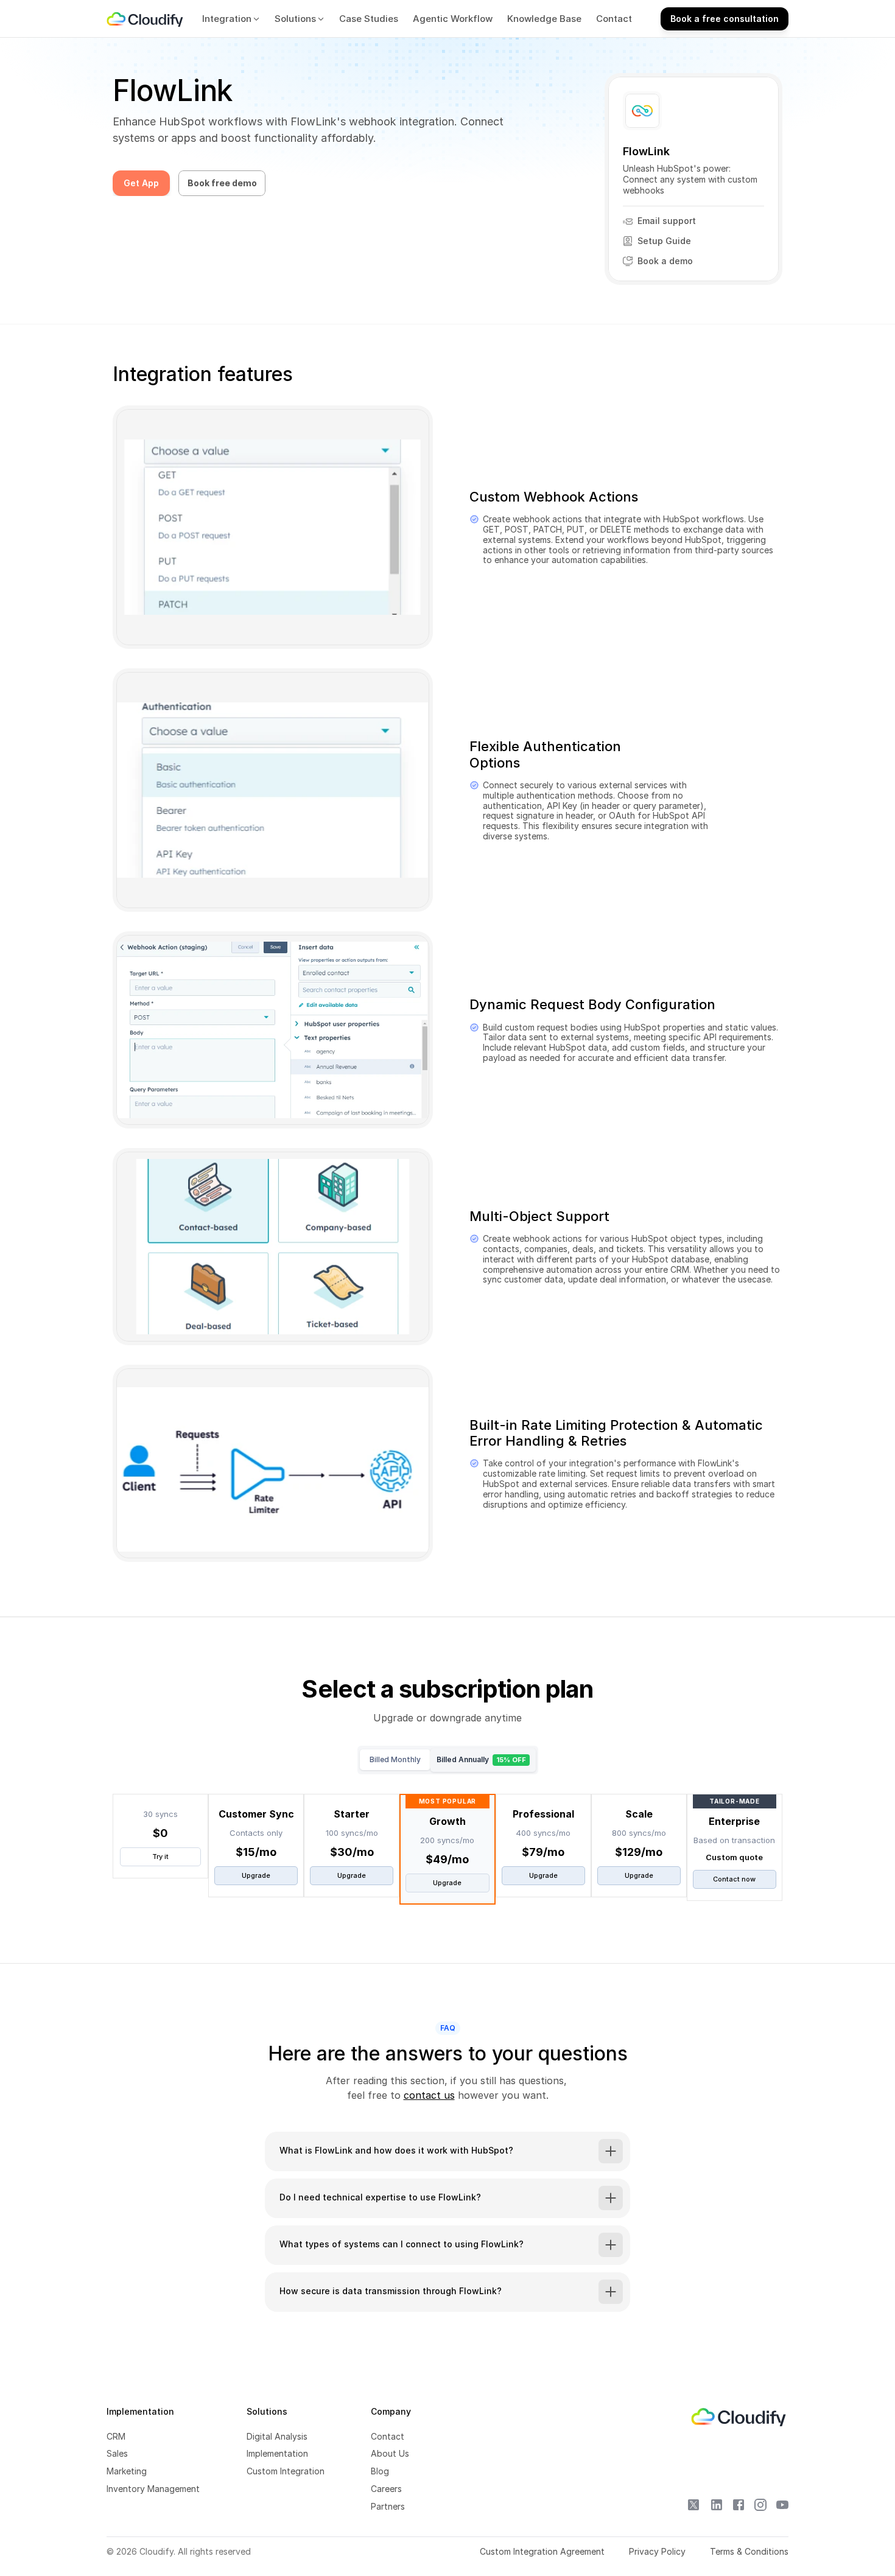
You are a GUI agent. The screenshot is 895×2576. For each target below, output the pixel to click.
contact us (429, 2095)
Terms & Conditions (749, 2551)
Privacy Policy (657, 2551)
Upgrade (352, 1875)
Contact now (734, 1879)
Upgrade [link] (256, 1875)
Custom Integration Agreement (542, 2551)
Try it (160, 1857)
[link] (146, 19)
